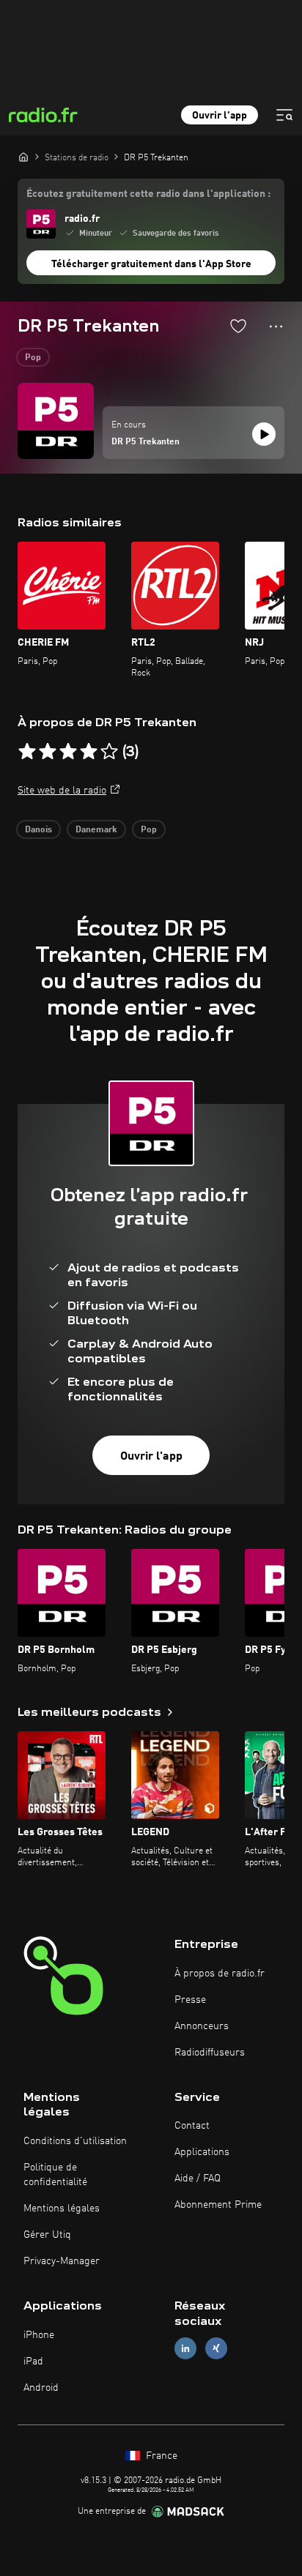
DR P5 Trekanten (146, 442)
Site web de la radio (62, 791)
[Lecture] (264, 434)
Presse (190, 2000)
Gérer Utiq (47, 2235)
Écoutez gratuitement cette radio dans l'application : (148, 194)
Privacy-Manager (62, 2261)
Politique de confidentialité (55, 2175)
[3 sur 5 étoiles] (68, 752)
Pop (33, 358)
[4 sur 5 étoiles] (89, 752)
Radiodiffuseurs (210, 2053)
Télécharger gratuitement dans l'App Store (151, 264)
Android (41, 2388)
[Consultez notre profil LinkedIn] (185, 2348)
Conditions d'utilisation (75, 2141)
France (160, 2456)
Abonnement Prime (218, 2205)
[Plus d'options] (276, 326)
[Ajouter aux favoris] (238, 326)
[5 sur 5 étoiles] (109, 752)
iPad (33, 2362)
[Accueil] (23, 157)
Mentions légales (62, 2209)
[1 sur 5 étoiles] (27, 752)
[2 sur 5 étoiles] (48, 752)
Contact (192, 2126)
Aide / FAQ (198, 2179)
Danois (38, 830)
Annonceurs (202, 2026)
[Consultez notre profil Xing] (216, 2348)
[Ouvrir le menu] (284, 115)
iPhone (39, 2335)
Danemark (96, 830)
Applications (202, 2152)
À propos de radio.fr (220, 1974)
